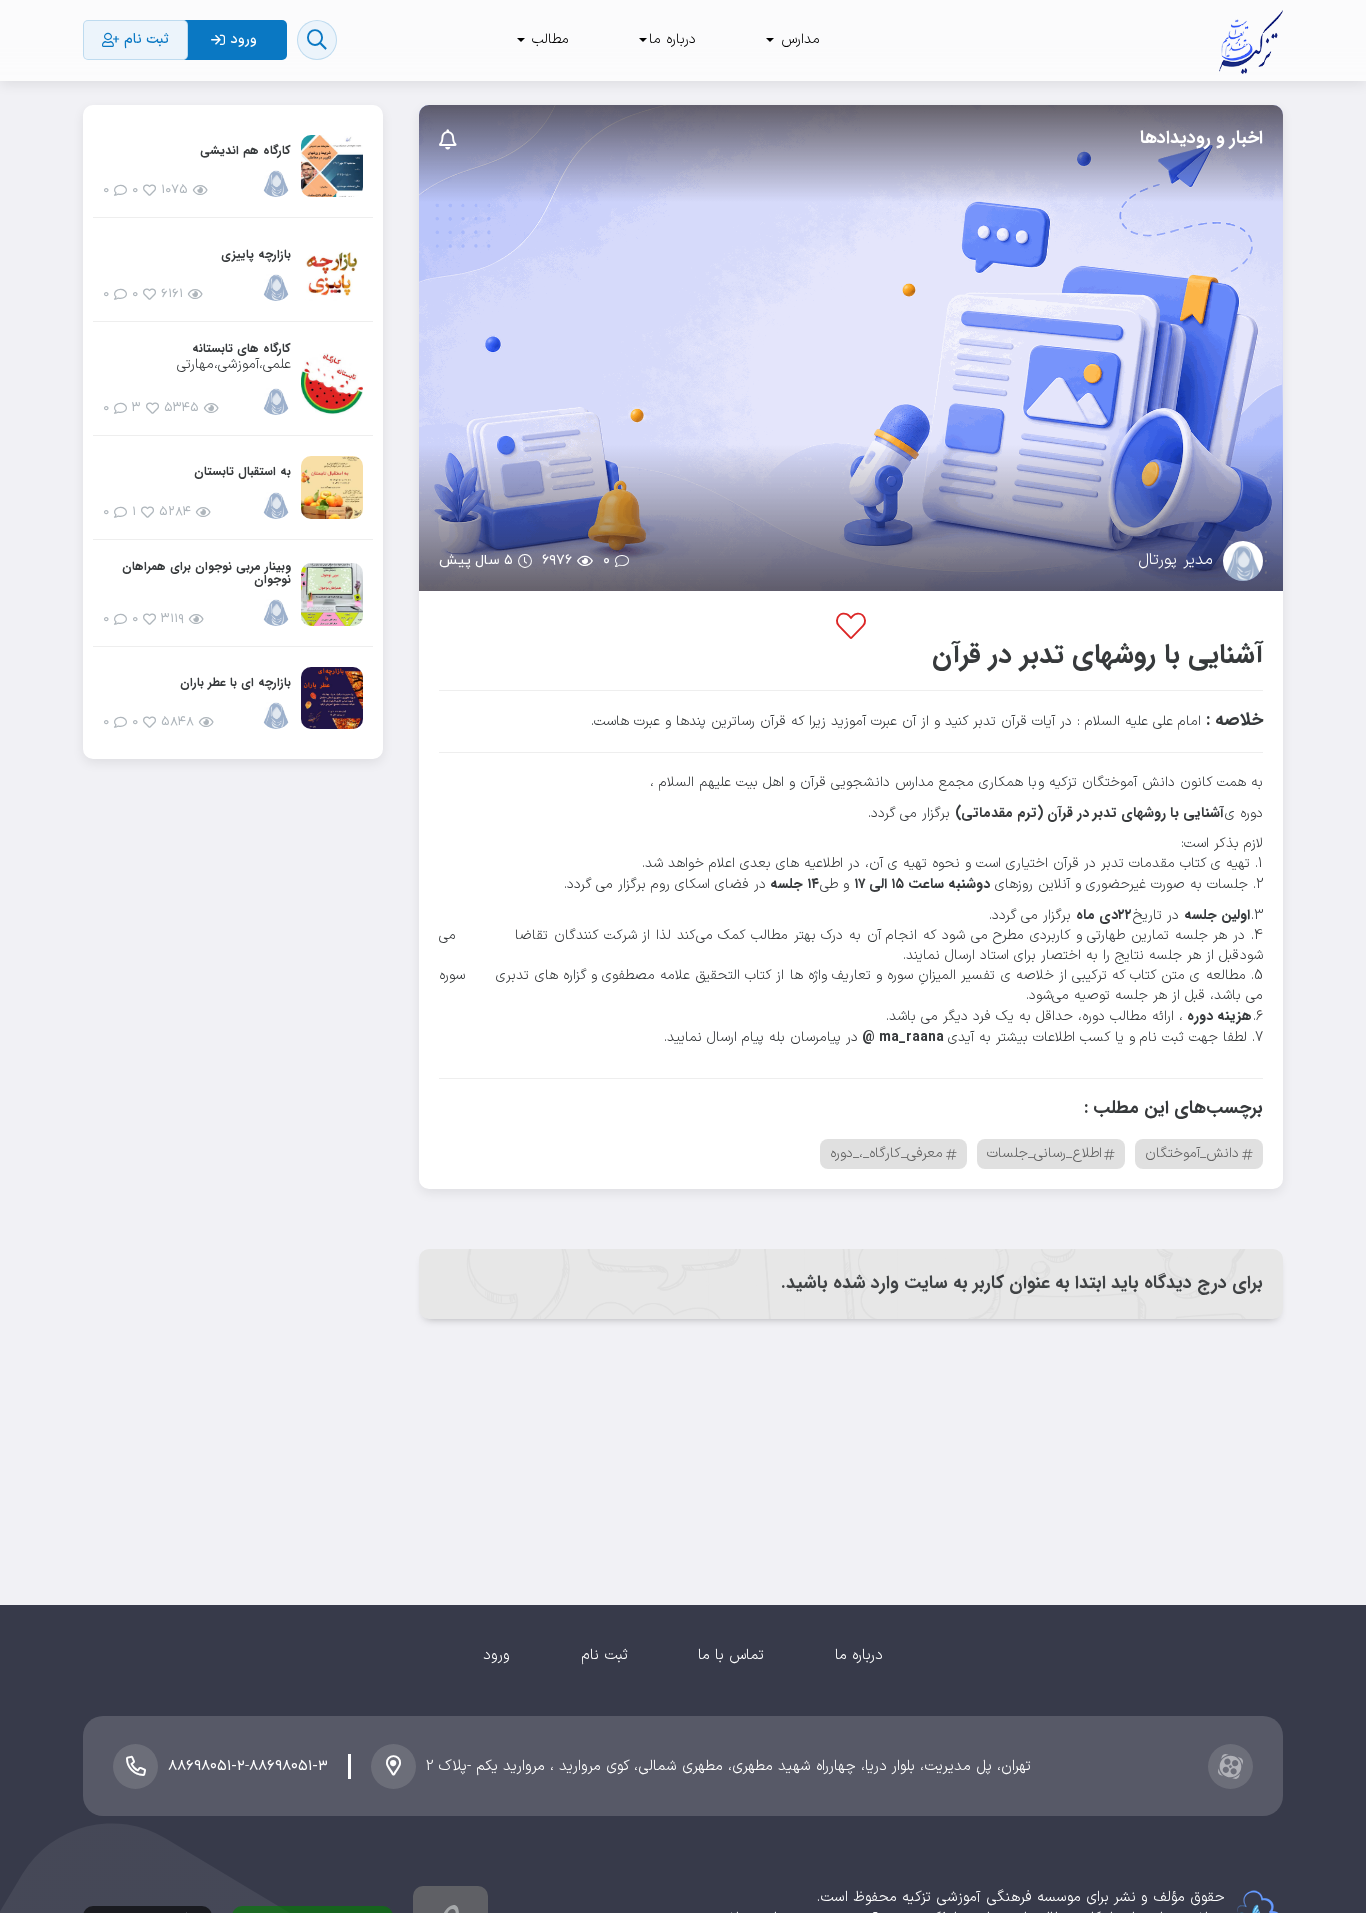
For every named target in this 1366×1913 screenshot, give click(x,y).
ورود (496, 1655)
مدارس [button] (798, 39)
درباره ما (859, 1655)
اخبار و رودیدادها (1201, 138)
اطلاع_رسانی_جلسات (1044, 1153)
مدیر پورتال (1175, 560)
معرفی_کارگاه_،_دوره (886, 1153)
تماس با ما (731, 1655)
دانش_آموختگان (1192, 1153)
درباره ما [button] (672, 39)
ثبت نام (604, 1655)
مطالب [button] (548, 39)
